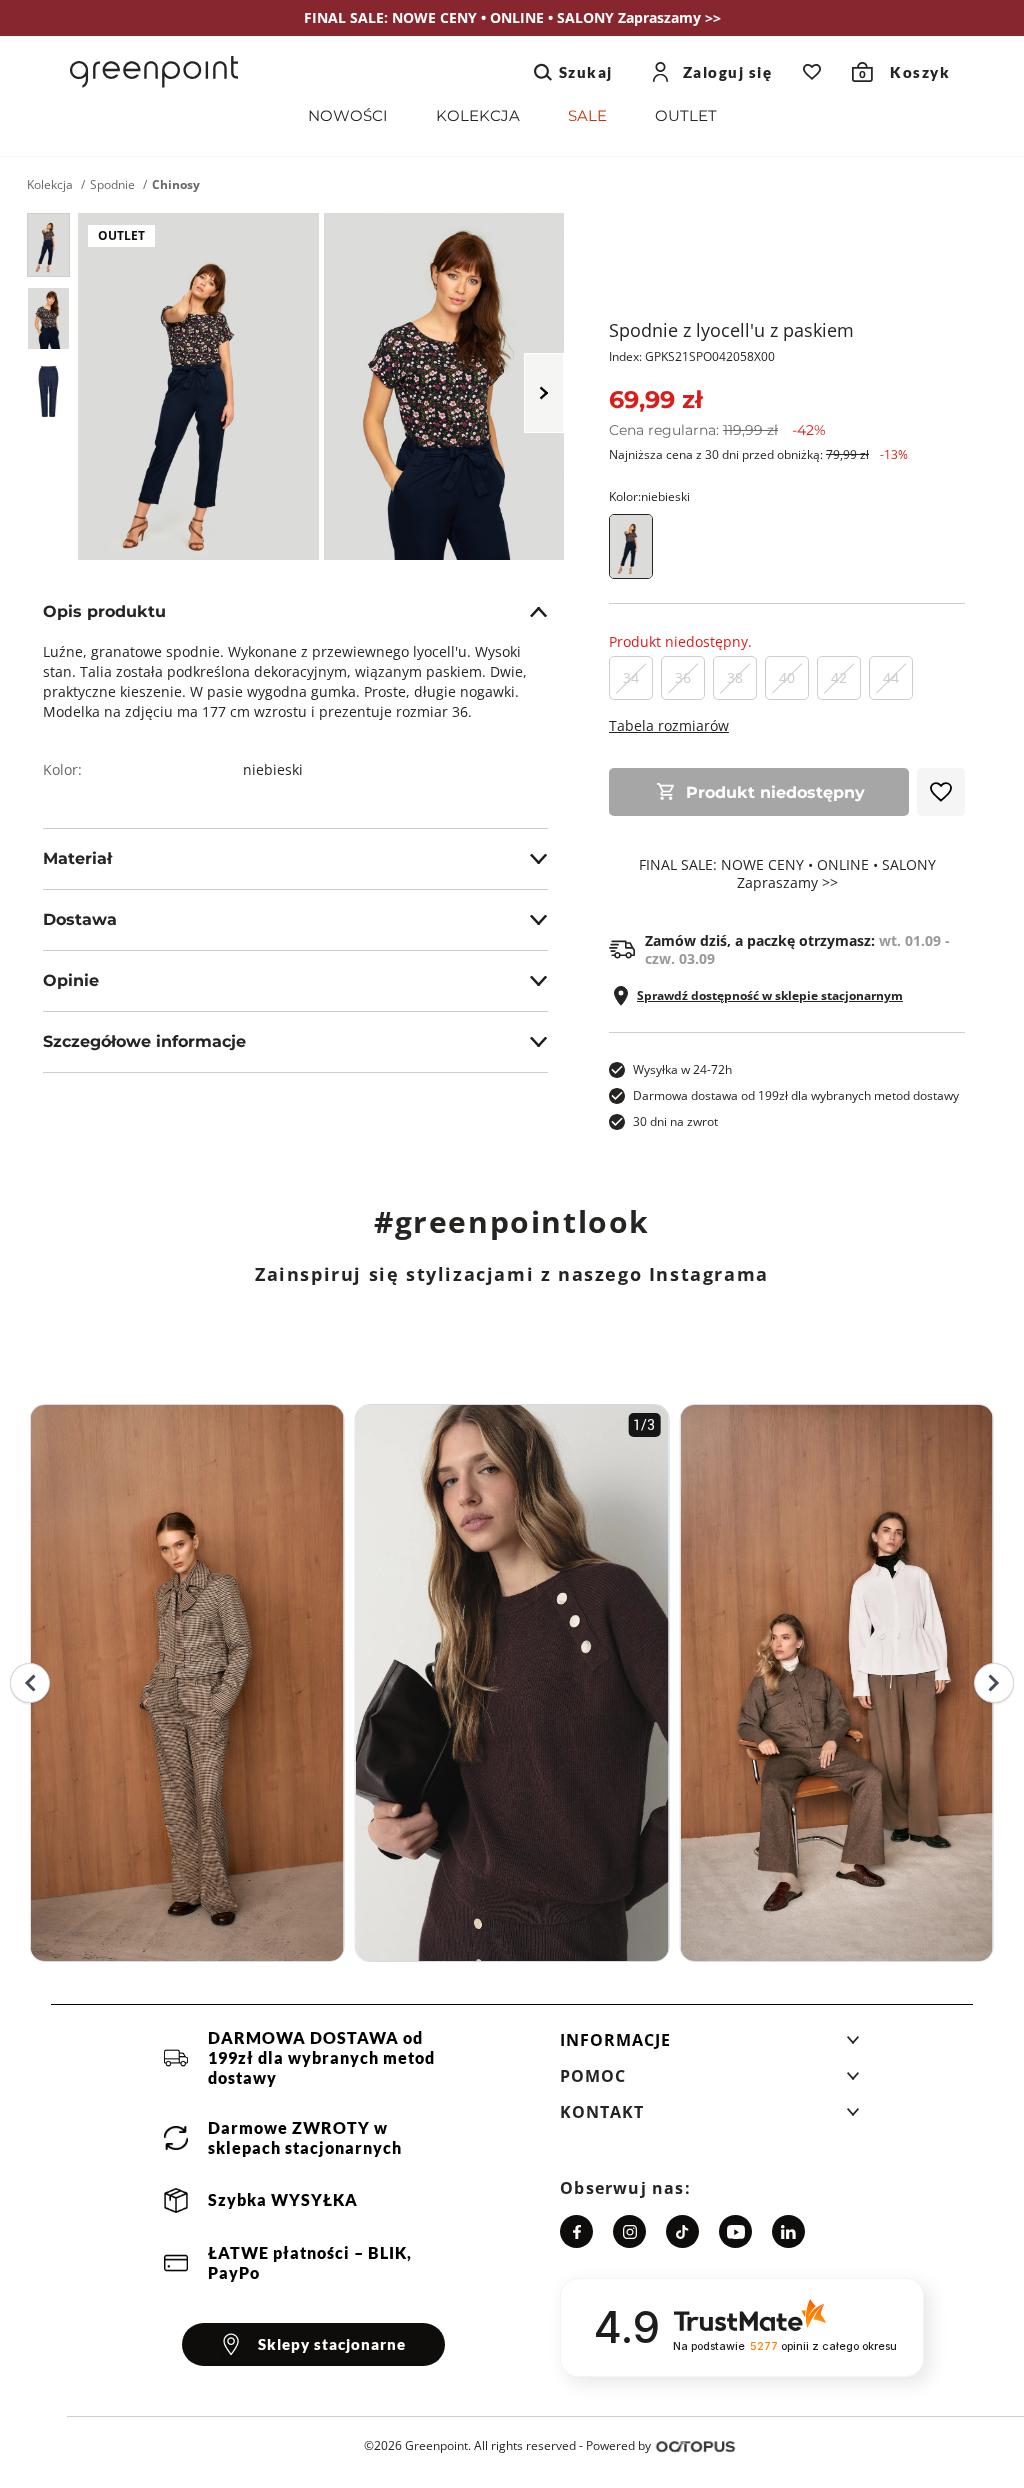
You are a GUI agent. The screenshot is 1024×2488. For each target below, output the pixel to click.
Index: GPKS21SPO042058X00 (692, 356)
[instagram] (629, 2231)
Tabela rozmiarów (669, 725)
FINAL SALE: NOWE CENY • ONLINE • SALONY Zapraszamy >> (787, 874)
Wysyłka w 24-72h (682, 1069)
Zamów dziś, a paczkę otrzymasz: (797, 950)
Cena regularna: (717, 430)
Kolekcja (50, 185)
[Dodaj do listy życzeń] (941, 792)
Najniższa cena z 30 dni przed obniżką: (758, 454)
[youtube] (735, 2231)
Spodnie (112, 185)
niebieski (273, 769)
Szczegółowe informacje (144, 1041)
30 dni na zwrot (675, 1121)
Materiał (77, 858)
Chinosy (176, 185)
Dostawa (80, 919)
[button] (710, 2046)
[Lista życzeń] (812, 72)
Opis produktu (104, 611)
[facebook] (576, 2231)
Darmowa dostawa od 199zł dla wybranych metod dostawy (796, 1095)
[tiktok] (682, 2231)
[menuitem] (348, 120)
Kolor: (649, 496)
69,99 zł (655, 399)
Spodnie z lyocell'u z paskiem (731, 330)
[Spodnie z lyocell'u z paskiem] (48, 245)
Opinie (71, 980)
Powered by (618, 2445)
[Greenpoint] (154, 72)
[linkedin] (788, 2231)
